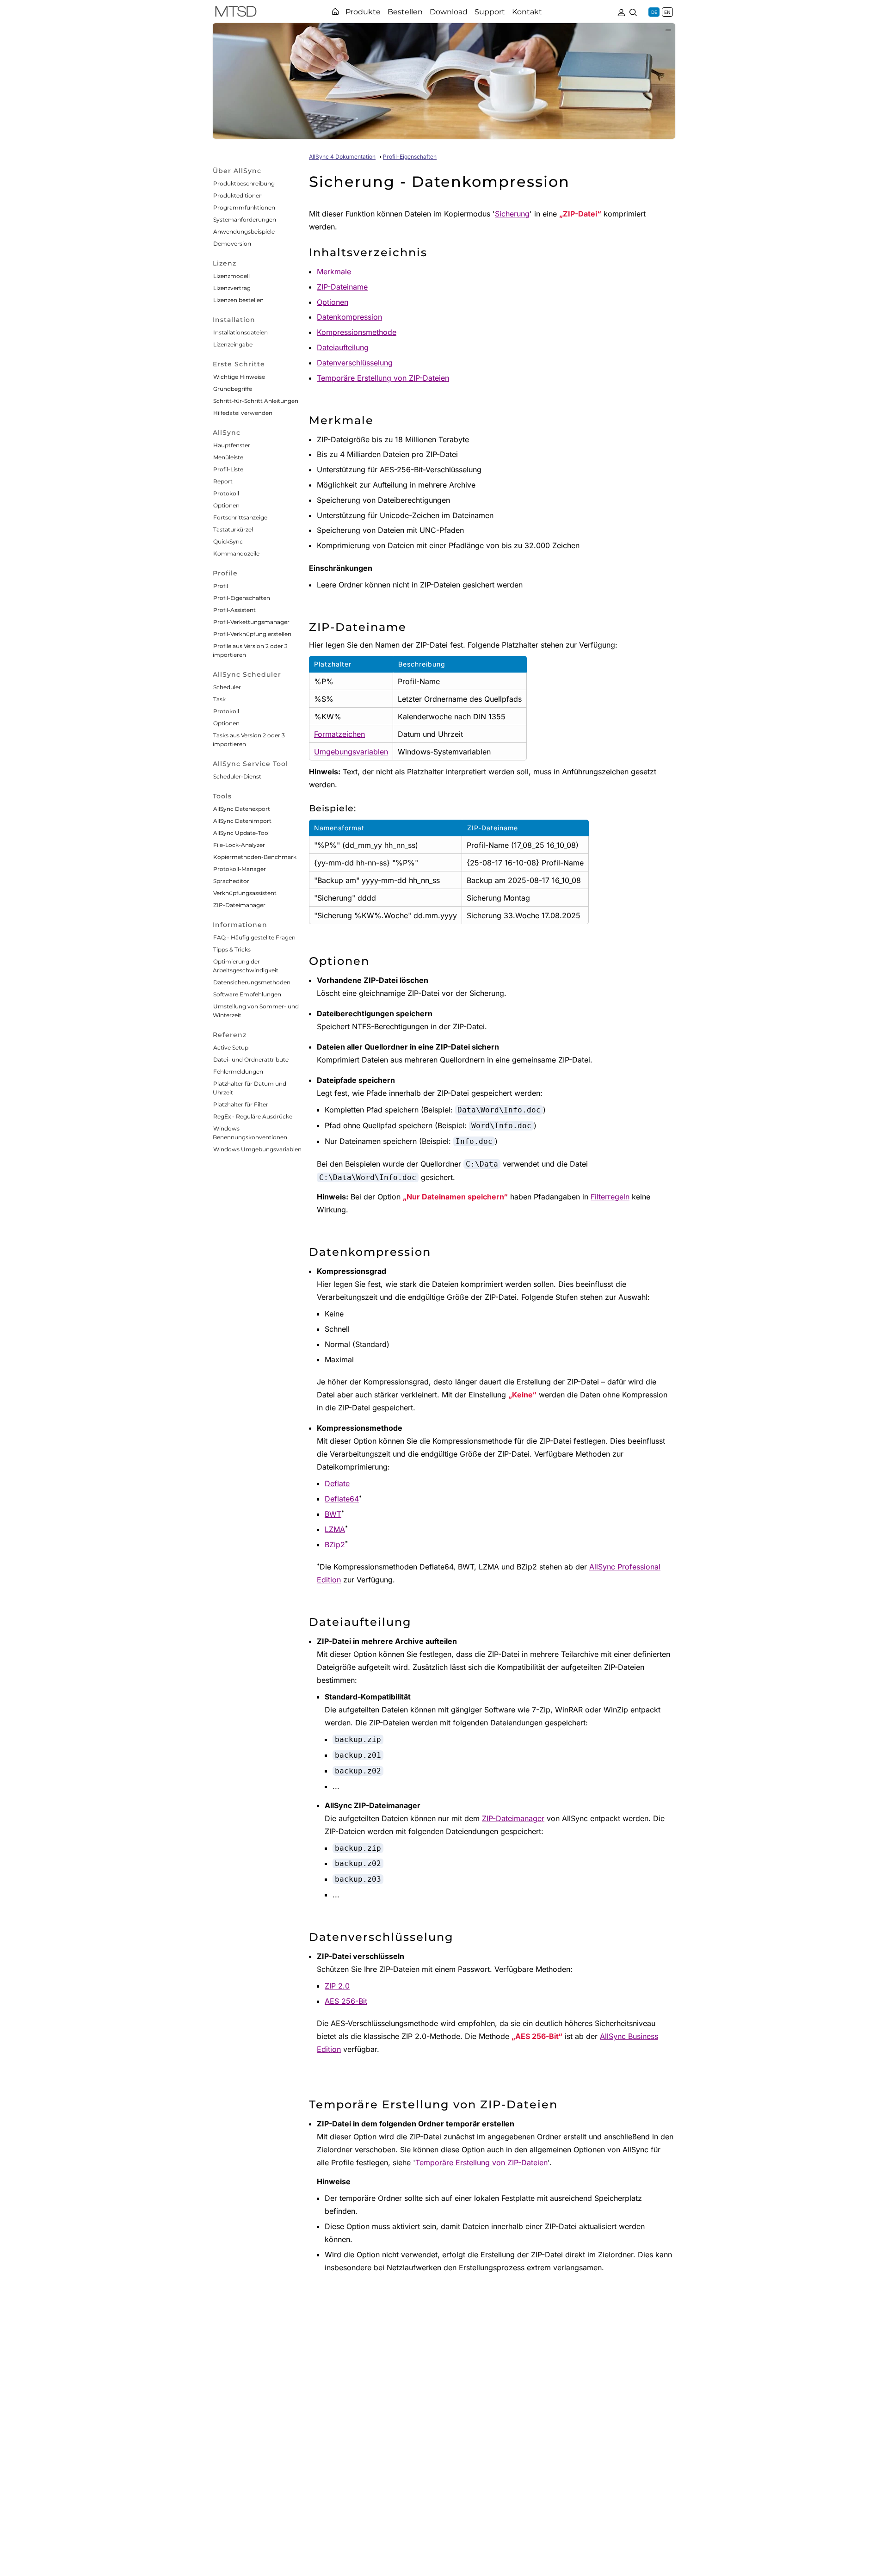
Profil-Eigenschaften (242, 598)
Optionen (226, 505)
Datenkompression (349, 317)
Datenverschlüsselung (355, 363)
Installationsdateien (240, 332)
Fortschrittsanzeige (240, 517)
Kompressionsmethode (357, 332)
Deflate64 (342, 1499)
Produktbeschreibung (244, 183)
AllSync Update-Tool (241, 833)
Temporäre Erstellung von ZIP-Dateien (383, 378)
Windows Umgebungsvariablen (257, 1149)
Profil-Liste (228, 469)
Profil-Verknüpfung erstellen (252, 634)
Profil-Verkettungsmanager (251, 622)
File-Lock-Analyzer (239, 845)
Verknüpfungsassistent (245, 893)
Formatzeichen (339, 734)
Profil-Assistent (234, 610)
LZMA (335, 1529)
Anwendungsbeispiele (244, 232)
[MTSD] (236, 13)
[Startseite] (335, 12)
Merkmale (334, 272)
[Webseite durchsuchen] (633, 12)
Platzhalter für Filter (241, 1104)
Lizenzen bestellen (238, 300)
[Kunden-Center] (621, 12)
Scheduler (227, 687)
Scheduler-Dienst (237, 776)
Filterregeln (610, 1197)
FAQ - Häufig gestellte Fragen (254, 937)
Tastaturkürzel (233, 529)
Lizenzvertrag (232, 288)
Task (219, 699)
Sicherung (512, 214)
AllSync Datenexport (242, 809)
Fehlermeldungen (238, 1072)
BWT (333, 1514)
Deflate (337, 1483)
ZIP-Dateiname (342, 287)
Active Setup (231, 1047)
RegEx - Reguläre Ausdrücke (253, 1116)
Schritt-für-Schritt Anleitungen (256, 401)
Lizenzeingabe (233, 344)
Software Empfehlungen (247, 994)
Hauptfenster (232, 445)
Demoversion (232, 244)
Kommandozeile (236, 553)
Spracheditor (231, 881)
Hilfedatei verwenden (243, 413)
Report (223, 481)
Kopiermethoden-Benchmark (255, 857)
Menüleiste (228, 457)
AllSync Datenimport (242, 821)
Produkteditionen (238, 195)
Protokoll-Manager (240, 869)
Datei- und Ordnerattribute (251, 1059)
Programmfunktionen (244, 207)
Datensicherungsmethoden (252, 982)
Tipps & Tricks (232, 949)
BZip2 (335, 1544)
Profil (221, 586)
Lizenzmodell (231, 276)
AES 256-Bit (346, 2001)
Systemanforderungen (245, 219)
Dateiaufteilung (343, 347)
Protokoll (226, 493)
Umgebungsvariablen (351, 752)
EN (667, 12)
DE (654, 12)
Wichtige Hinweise (239, 377)
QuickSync (228, 541)
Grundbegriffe (233, 389)
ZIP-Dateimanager (239, 905)
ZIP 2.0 (337, 1986)
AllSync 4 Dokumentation (342, 157)
